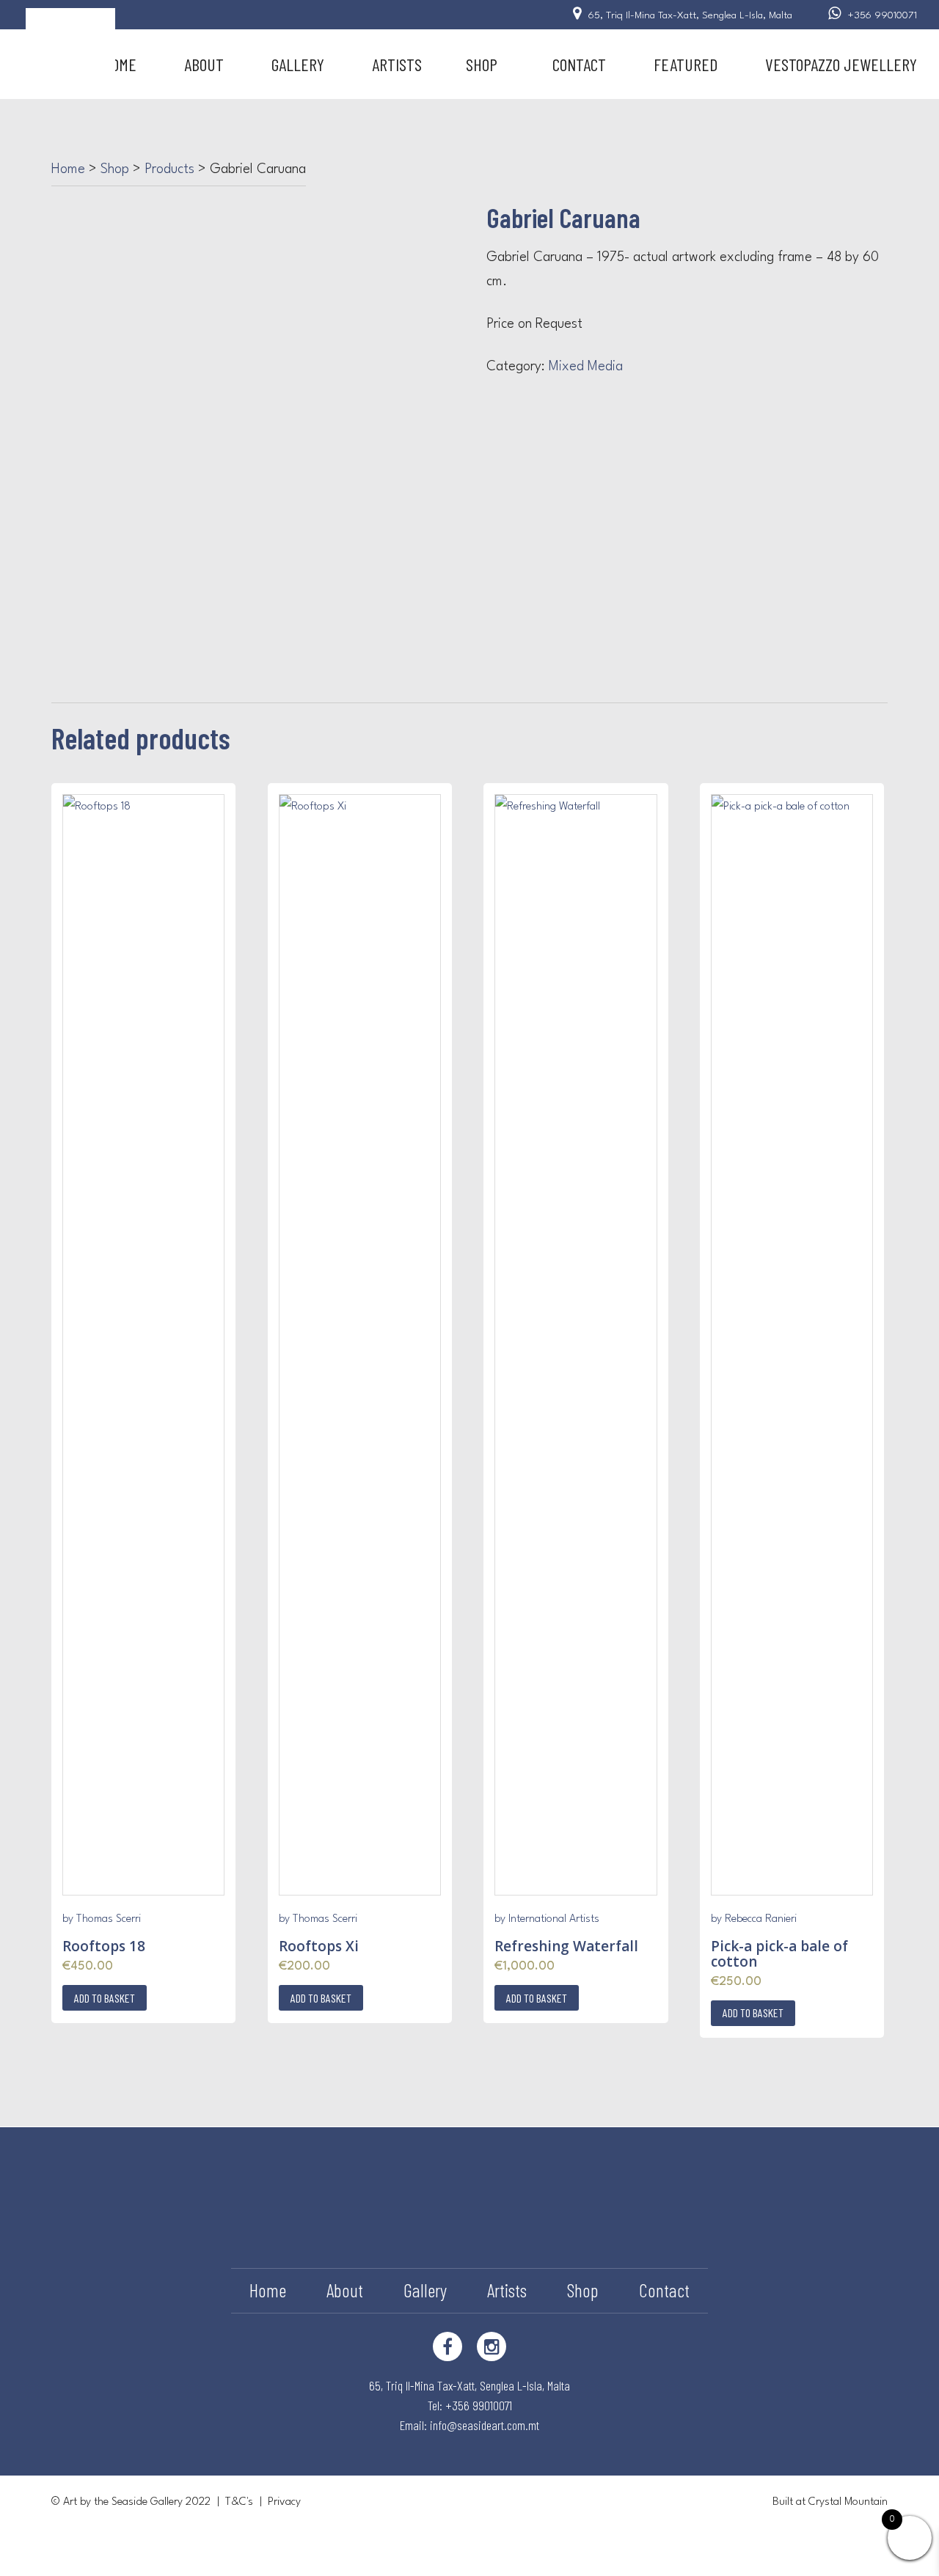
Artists (397, 64)
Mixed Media (586, 367)
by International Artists (547, 1919)
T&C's (239, 2502)
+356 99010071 (883, 15)
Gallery (298, 64)
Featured (686, 64)
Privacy (284, 2502)
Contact (579, 64)
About (204, 64)
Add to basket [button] (105, 1998)
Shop (482, 64)
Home (120, 64)
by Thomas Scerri (102, 1919)
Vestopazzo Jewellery (841, 64)
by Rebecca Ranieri (754, 1919)
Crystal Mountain (848, 2502)
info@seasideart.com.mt (485, 2425)
